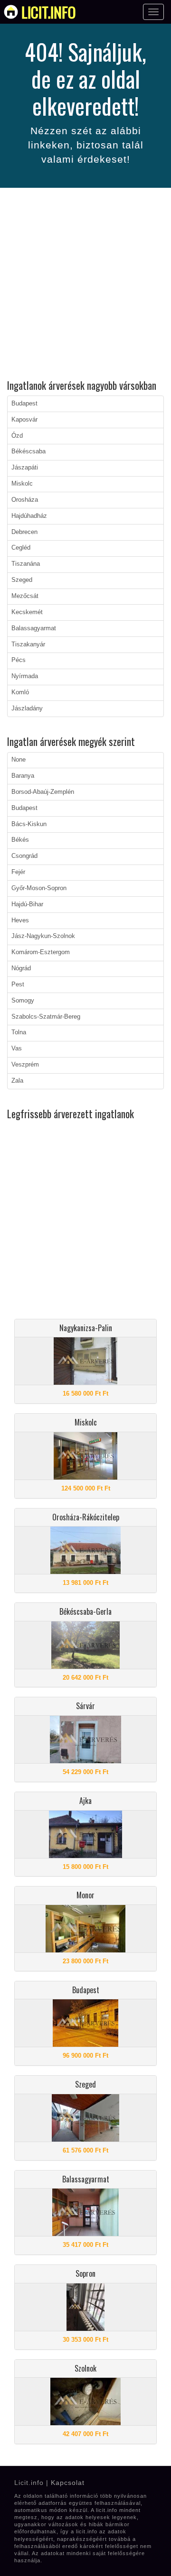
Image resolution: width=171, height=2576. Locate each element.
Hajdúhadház (29, 516)
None (19, 760)
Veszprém (25, 1065)
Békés (20, 840)
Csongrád (24, 856)
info (49, 12)
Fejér (18, 872)
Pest (18, 984)
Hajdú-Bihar (27, 904)
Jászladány (27, 708)
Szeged (22, 580)
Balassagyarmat (34, 628)
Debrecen (24, 532)
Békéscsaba (28, 451)
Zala (17, 1081)
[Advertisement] (85, 285)
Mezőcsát (25, 596)
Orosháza (25, 500)
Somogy (23, 1001)
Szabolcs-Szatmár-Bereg (46, 1017)
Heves (20, 920)
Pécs (19, 660)
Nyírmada (25, 676)
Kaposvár (24, 420)
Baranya (23, 776)
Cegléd (21, 548)
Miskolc (22, 484)
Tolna (19, 1032)
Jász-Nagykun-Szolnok (43, 936)
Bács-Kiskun (29, 824)
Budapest (24, 404)
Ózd (17, 436)
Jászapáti (25, 468)
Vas (17, 1049)
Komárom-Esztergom (41, 952)
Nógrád (21, 968)
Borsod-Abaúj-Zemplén (43, 792)
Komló (20, 692)
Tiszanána (26, 564)
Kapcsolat (68, 2483)
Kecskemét (27, 612)
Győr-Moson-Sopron (39, 888)
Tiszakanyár (28, 644)
